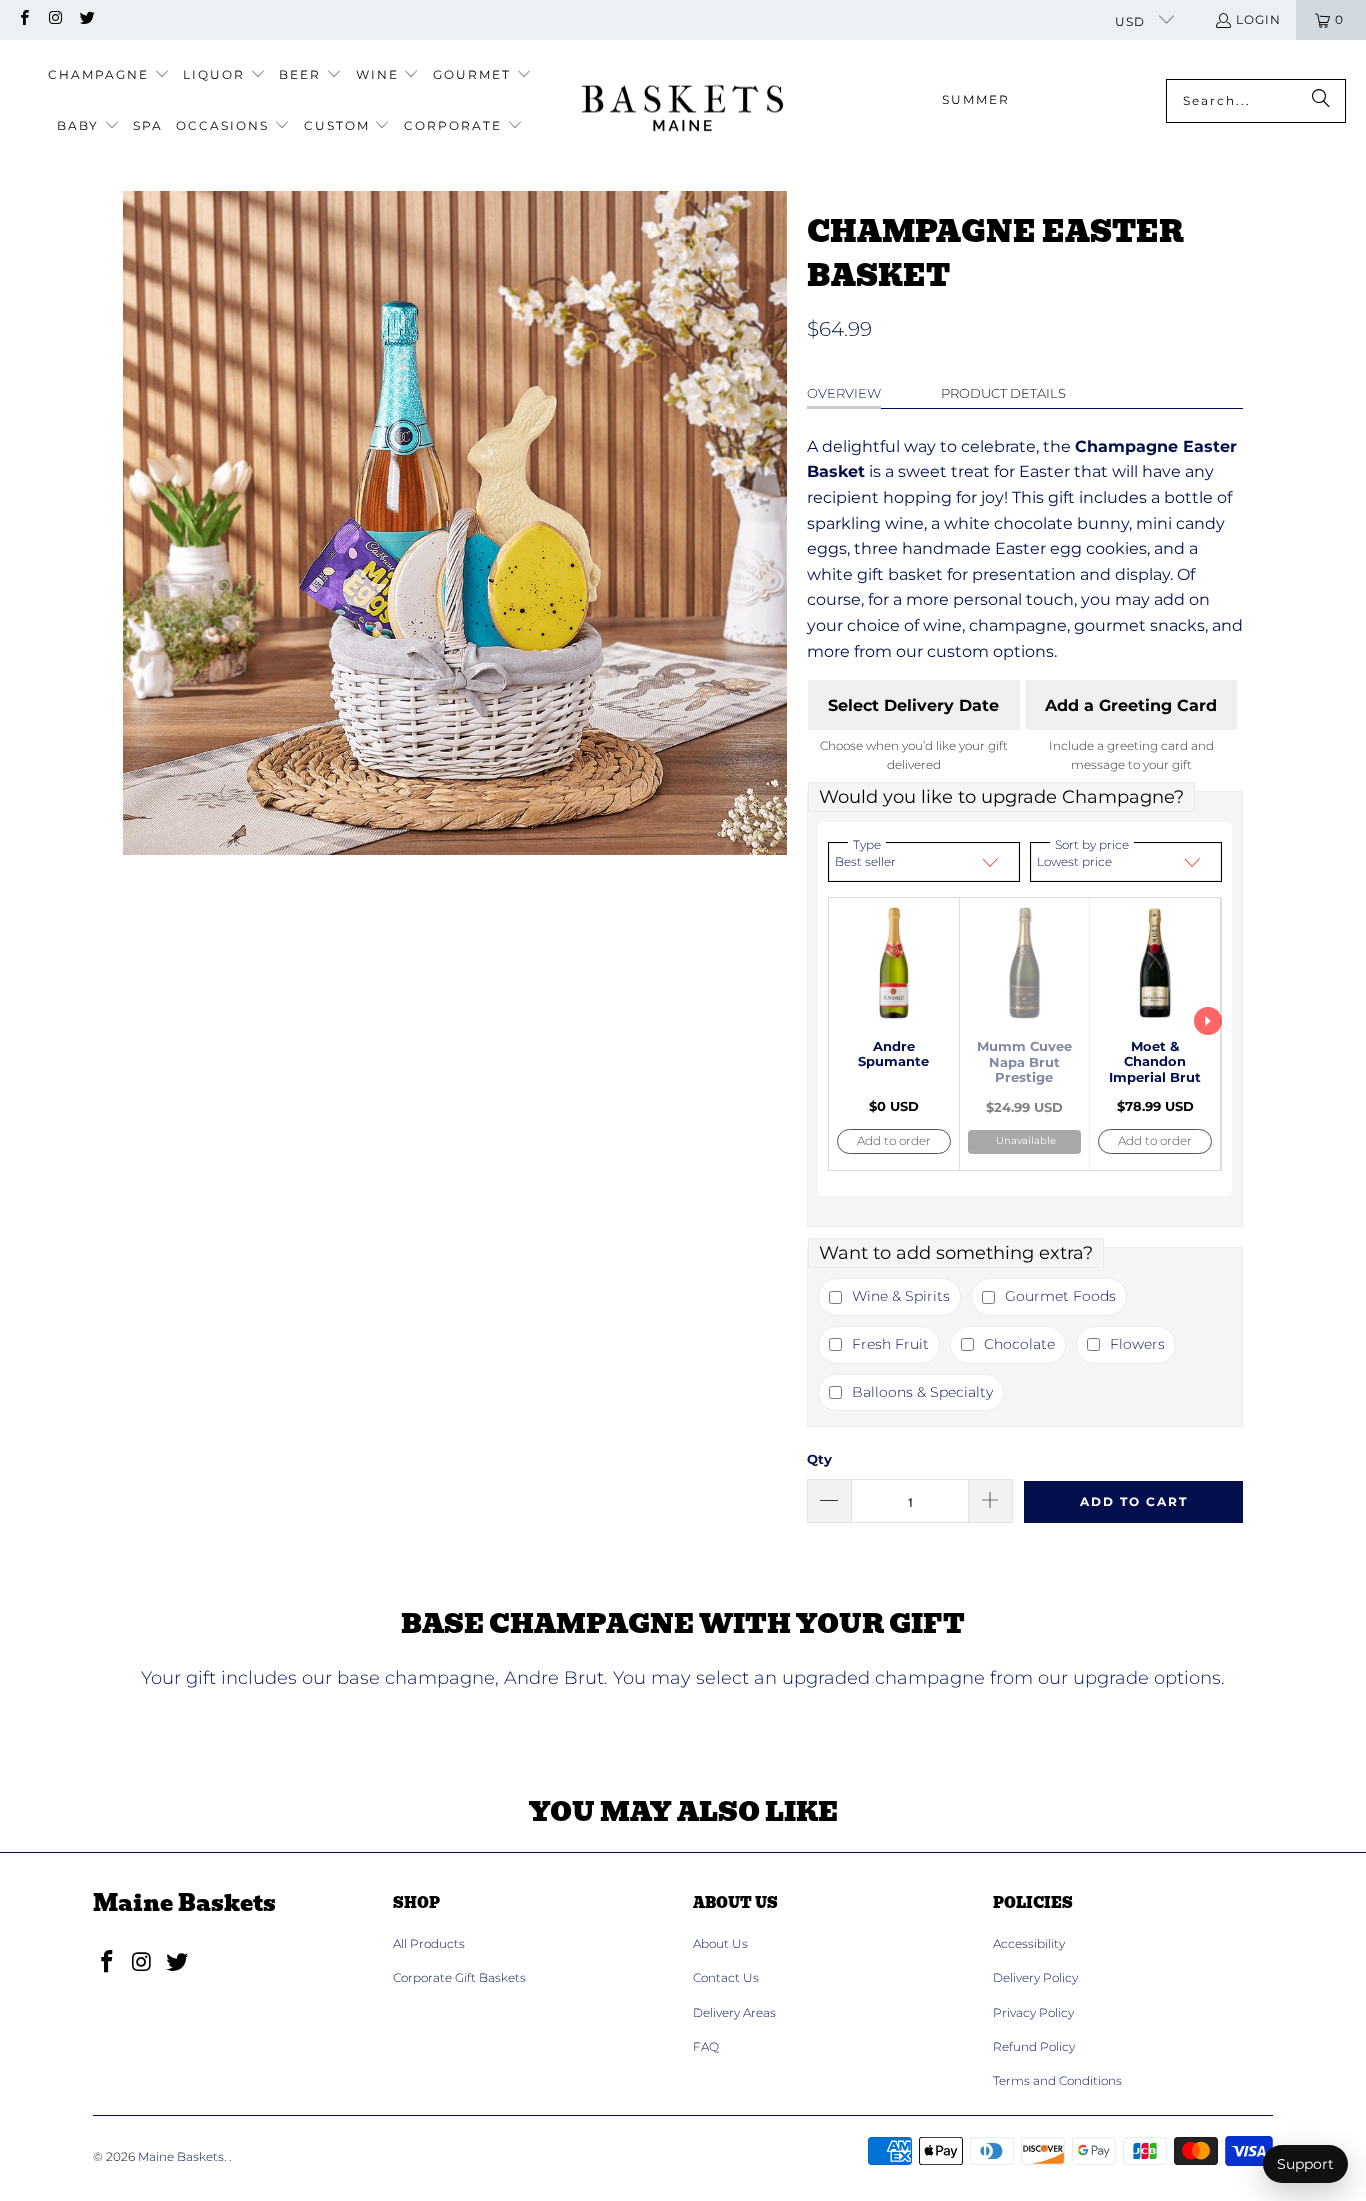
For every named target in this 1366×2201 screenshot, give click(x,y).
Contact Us (726, 1977)
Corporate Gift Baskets (459, 1977)
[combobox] (1256, 101)
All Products (429, 1943)
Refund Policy (1034, 2046)
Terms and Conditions (1057, 2080)
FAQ (706, 2046)
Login (1258, 19)
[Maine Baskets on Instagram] (54, 19)
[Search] (1321, 101)
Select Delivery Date (913, 705)
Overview (844, 393)
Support (1305, 2164)
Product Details (1003, 393)
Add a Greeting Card (1131, 705)
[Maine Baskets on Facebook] (23, 19)
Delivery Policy (1035, 1977)
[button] (109, 75)
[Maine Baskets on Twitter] (86, 19)
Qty (819, 1459)
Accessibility (1029, 1943)
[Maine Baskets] (682, 101)
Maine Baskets (181, 2156)
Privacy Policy (1033, 2012)
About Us (720, 1943)
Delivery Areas (734, 2012)
